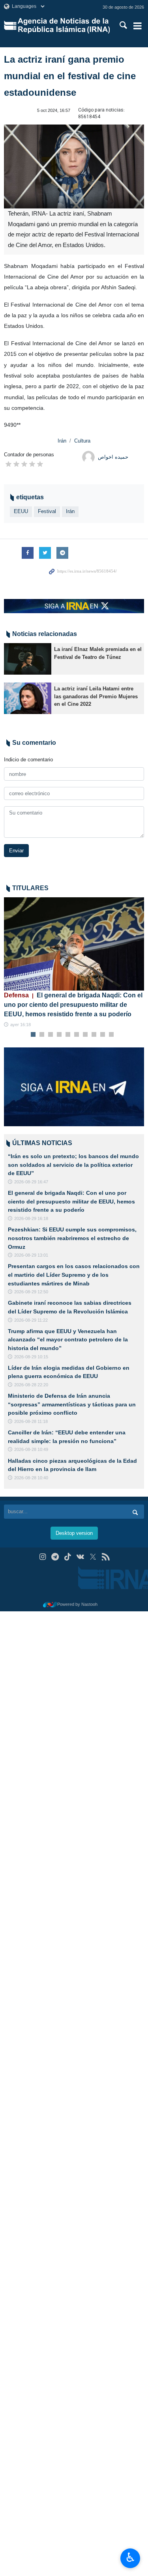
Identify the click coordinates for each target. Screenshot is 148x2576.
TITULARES (30, 888)
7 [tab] (85, 1035)
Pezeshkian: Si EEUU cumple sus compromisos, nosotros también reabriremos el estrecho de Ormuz (72, 1238)
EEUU (21, 511)
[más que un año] (28, 659)
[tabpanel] (74, 963)
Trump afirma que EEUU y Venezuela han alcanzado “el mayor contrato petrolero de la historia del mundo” (68, 1340)
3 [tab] (50, 1035)
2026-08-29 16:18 (31, 1218)
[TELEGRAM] (55, 1557)
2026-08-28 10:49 (31, 1449)
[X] (93, 1557)
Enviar (16, 851)
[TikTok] (68, 1557)
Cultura (82, 441)
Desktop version (74, 1533)
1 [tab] (33, 1035)
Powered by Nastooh (77, 1604)
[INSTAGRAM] (42, 1557)
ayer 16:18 (21, 1025)
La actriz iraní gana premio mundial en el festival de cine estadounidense (70, 76)
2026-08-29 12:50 (31, 1292)
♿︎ (130, 2557)
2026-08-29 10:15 (31, 1357)
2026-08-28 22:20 (31, 1385)
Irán (62, 441)
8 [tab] (94, 1035)
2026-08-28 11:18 (31, 1421)
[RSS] (106, 1557)
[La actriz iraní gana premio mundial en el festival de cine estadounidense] (74, 167)
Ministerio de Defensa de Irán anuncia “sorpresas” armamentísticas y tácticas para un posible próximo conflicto (72, 1404)
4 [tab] (59, 1035)
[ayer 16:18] (74, 944)
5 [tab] (68, 1035)
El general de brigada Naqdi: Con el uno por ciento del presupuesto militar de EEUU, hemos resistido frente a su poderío (73, 1005)
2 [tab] (42, 1035)
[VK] (80, 1557)
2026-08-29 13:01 (31, 1255)
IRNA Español (64, 26)
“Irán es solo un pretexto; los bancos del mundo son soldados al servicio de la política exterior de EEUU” (73, 1165)
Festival (47, 511)
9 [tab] (102, 1035)
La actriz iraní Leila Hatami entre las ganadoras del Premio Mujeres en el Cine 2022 (96, 696)
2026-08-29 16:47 (31, 1182)
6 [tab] (76, 1035)
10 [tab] (111, 1035)
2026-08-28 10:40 (31, 1478)
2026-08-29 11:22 (31, 1320)
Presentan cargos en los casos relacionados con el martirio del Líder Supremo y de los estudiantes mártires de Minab (74, 1275)
